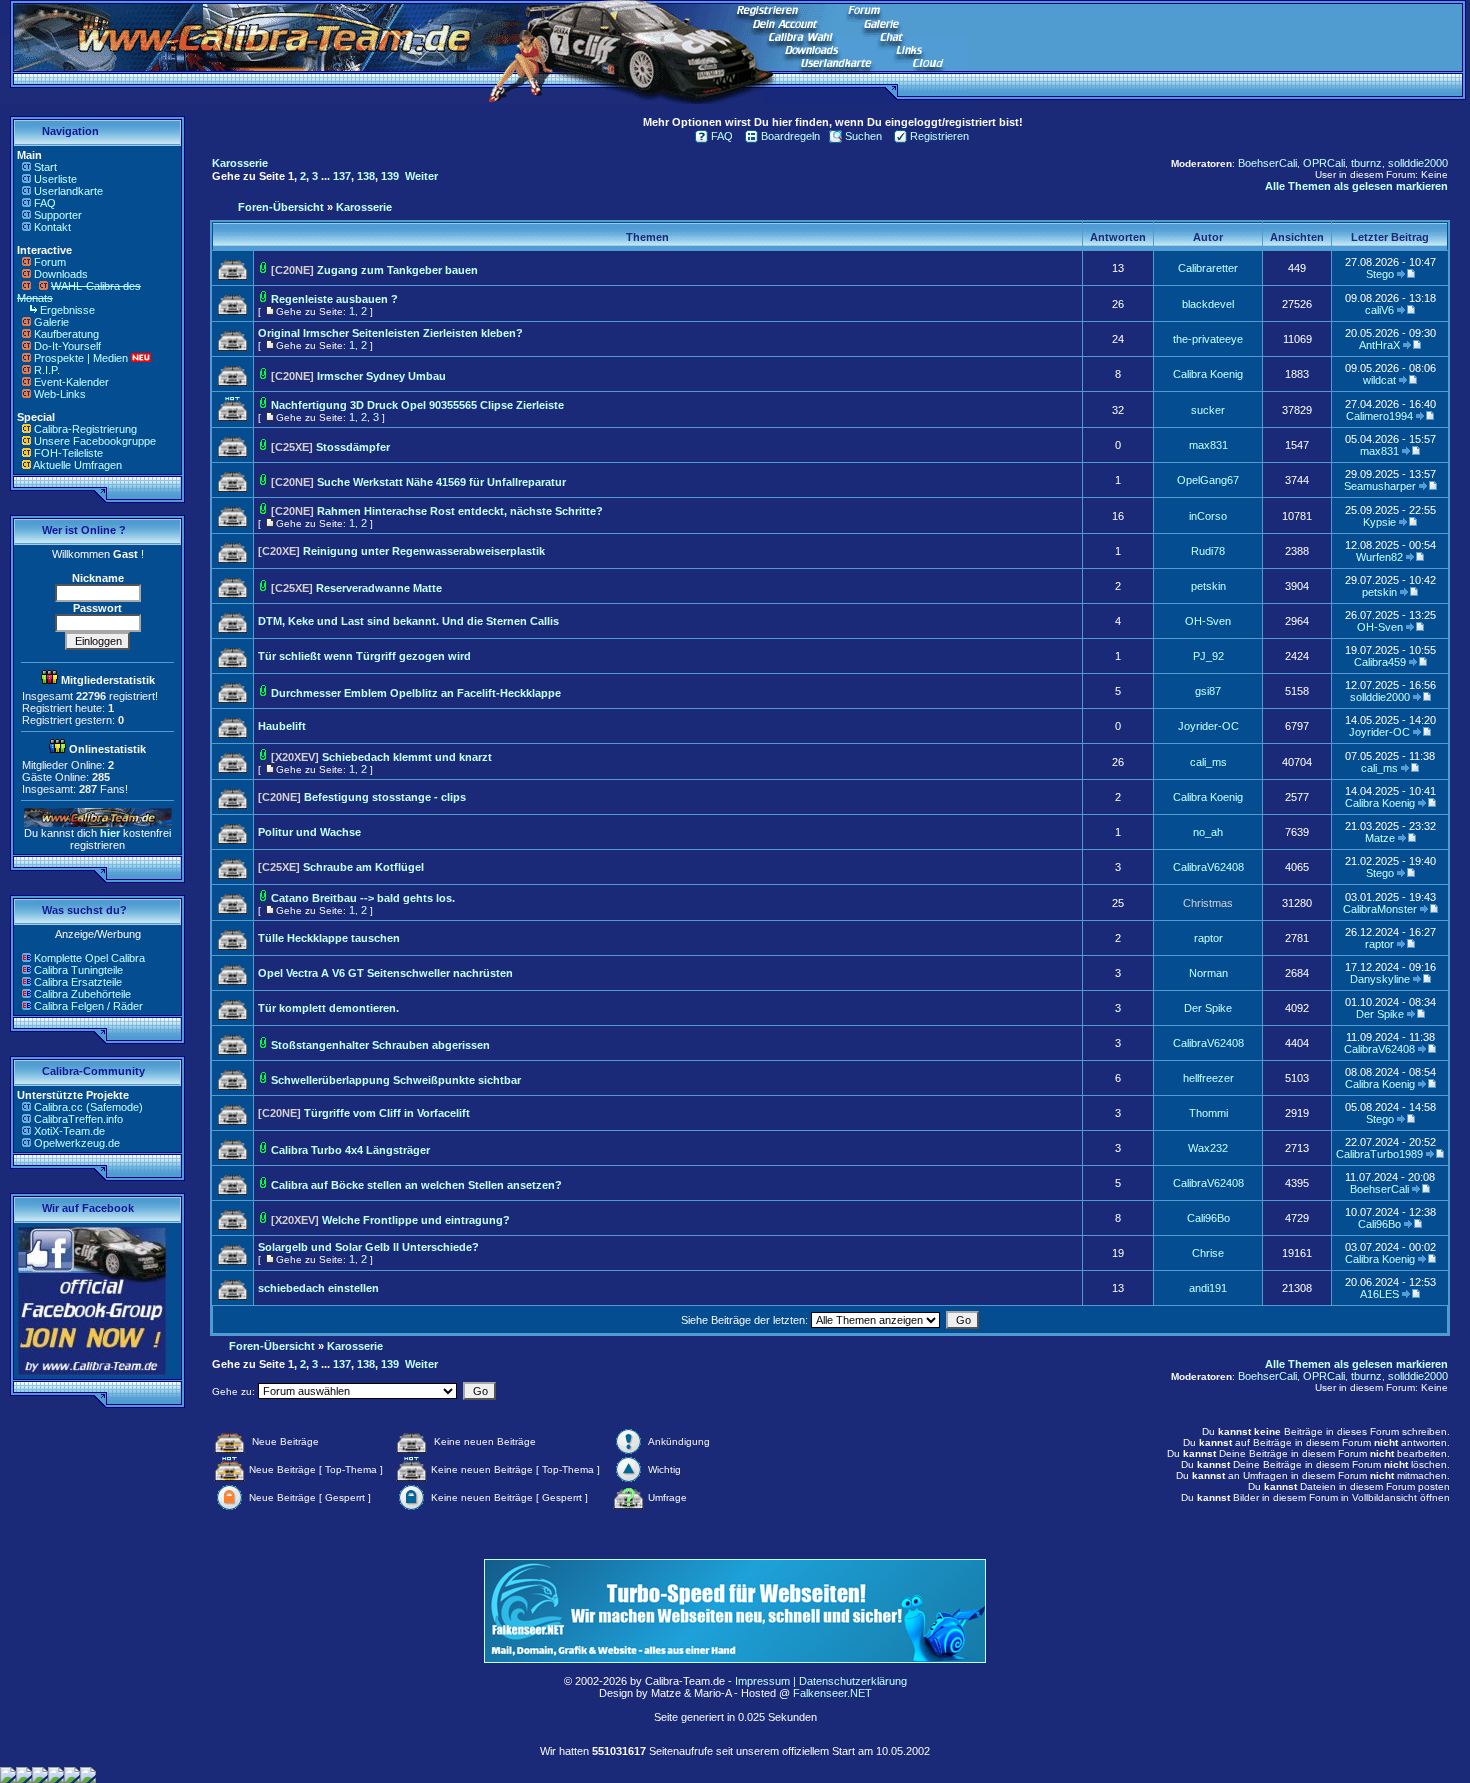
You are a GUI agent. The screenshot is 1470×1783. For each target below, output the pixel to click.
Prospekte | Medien (81, 358)
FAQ (45, 203)
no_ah (1208, 832)
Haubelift (282, 726)
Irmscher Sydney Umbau (381, 376)
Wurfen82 (1379, 557)
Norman (1208, 973)
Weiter (421, 176)
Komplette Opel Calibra (89, 958)
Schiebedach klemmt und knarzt (407, 757)
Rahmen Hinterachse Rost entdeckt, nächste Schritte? (460, 511)
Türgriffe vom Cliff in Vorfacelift (387, 1113)
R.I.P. (47, 370)
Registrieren (939, 136)
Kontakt (52, 227)
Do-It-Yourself (67, 346)
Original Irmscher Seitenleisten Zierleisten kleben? (390, 333)
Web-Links (60, 394)
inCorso (1208, 516)
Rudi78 (1208, 551)
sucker (1208, 410)
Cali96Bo (1208, 1218)
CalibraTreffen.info (78, 1119)
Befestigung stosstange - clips (385, 797)
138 (366, 176)
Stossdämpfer (353, 447)
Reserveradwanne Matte (379, 588)
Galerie (51, 322)
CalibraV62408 (1208, 867)
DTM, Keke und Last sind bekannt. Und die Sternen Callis (408, 621)
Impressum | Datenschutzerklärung (821, 1681)
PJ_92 (1208, 656)
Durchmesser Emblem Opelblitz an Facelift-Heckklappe (416, 693)
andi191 (1208, 1288)
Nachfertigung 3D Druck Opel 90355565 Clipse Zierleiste (417, 405)
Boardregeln (790, 136)
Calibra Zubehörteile (82, 994)
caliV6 (1379, 310)
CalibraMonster (1380, 909)
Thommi (1208, 1113)
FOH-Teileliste (68, 453)
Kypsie (1379, 522)
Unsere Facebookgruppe (95, 441)
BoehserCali (1267, 163)
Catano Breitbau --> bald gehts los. (363, 898)
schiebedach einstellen (318, 1288)
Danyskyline (1380, 979)
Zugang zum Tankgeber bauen (397, 270)
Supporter (58, 215)
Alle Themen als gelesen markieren (1356, 186)
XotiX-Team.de (69, 1131)
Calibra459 (1380, 662)
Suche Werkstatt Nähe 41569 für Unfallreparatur (441, 482)
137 (342, 176)
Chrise (1208, 1253)
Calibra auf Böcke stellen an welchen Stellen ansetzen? (416, 1185)
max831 (1208, 445)
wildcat (1379, 380)
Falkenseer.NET (832, 1693)
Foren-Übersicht (281, 207)
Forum (50, 262)
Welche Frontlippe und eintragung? (416, 1220)
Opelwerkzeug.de (77, 1143)
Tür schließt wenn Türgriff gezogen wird (364, 656)
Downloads (61, 274)
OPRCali (1324, 163)
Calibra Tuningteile (78, 970)
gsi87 (1208, 691)
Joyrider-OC (1208, 726)
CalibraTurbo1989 (1379, 1154)
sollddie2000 (1418, 163)
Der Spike (1208, 1008)
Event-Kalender (71, 382)
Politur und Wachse (309, 832)
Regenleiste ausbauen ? (334, 299)
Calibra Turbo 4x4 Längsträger (350, 1150)
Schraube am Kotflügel (363, 867)
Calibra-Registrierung (85, 429)
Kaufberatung (66, 334)
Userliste (55, 179)
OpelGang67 (1208, 480)
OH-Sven (1208, 621)
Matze (1380, 838)
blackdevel (1208, 304)
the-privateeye (1208, 339)
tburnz (1366, 163)
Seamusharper (1380, 486)
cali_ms (1208, 762)
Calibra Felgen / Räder (88, 1006)
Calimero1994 (1379, 416)
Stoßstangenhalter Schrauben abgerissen (380, 1045)
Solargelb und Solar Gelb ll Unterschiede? (368, 1247)
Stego (1380, 274)
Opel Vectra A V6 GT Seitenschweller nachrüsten (385, 973)
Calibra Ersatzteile (78, 982)
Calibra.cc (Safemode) (88, 1107)
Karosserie (240, 163)
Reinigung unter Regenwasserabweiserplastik (424, 551)
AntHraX (1379, 345)
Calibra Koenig (1208, 374)
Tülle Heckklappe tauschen (329, 938)
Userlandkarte (68, 191)
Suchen (863, 136)
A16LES (1379, 1294)
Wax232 (1208, 1148)
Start (45, 167)
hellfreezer (1208, 1078)
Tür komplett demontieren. (328, 1008)
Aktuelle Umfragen (77, 465)
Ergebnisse (67, 310)
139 (390, 176)
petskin (1208, 586)
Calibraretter (1208, 268)
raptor (1208, 938)
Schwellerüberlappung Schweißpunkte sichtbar (396, 1080)
